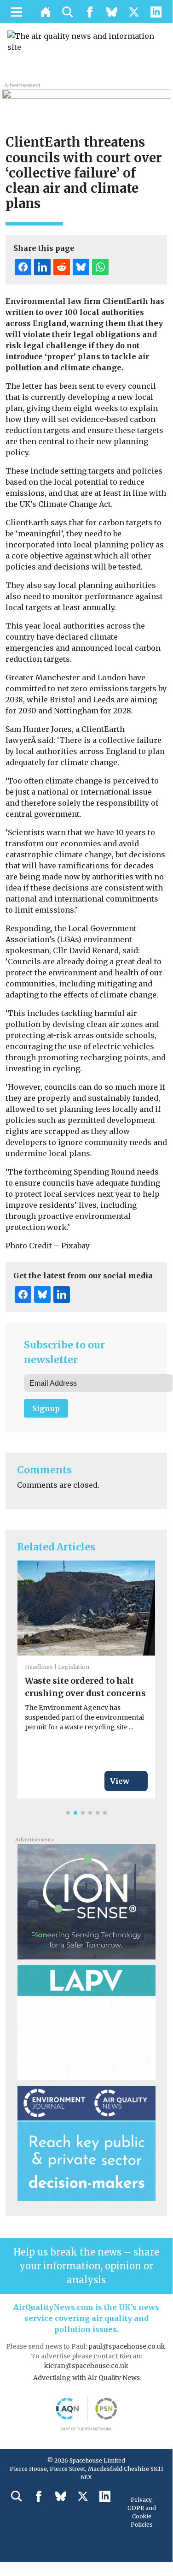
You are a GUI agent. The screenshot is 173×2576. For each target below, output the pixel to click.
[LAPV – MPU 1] (86, 2022)
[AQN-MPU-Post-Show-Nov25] (86, 1901)
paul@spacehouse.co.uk (127, 2346)
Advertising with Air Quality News (86, 2378)
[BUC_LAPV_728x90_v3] (86, 99)
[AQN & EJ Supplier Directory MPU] (86, 2143)
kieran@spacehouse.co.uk (86, 2366)
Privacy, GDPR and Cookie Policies (142, 2512)
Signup (46, 1408)
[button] (68, 1813)
